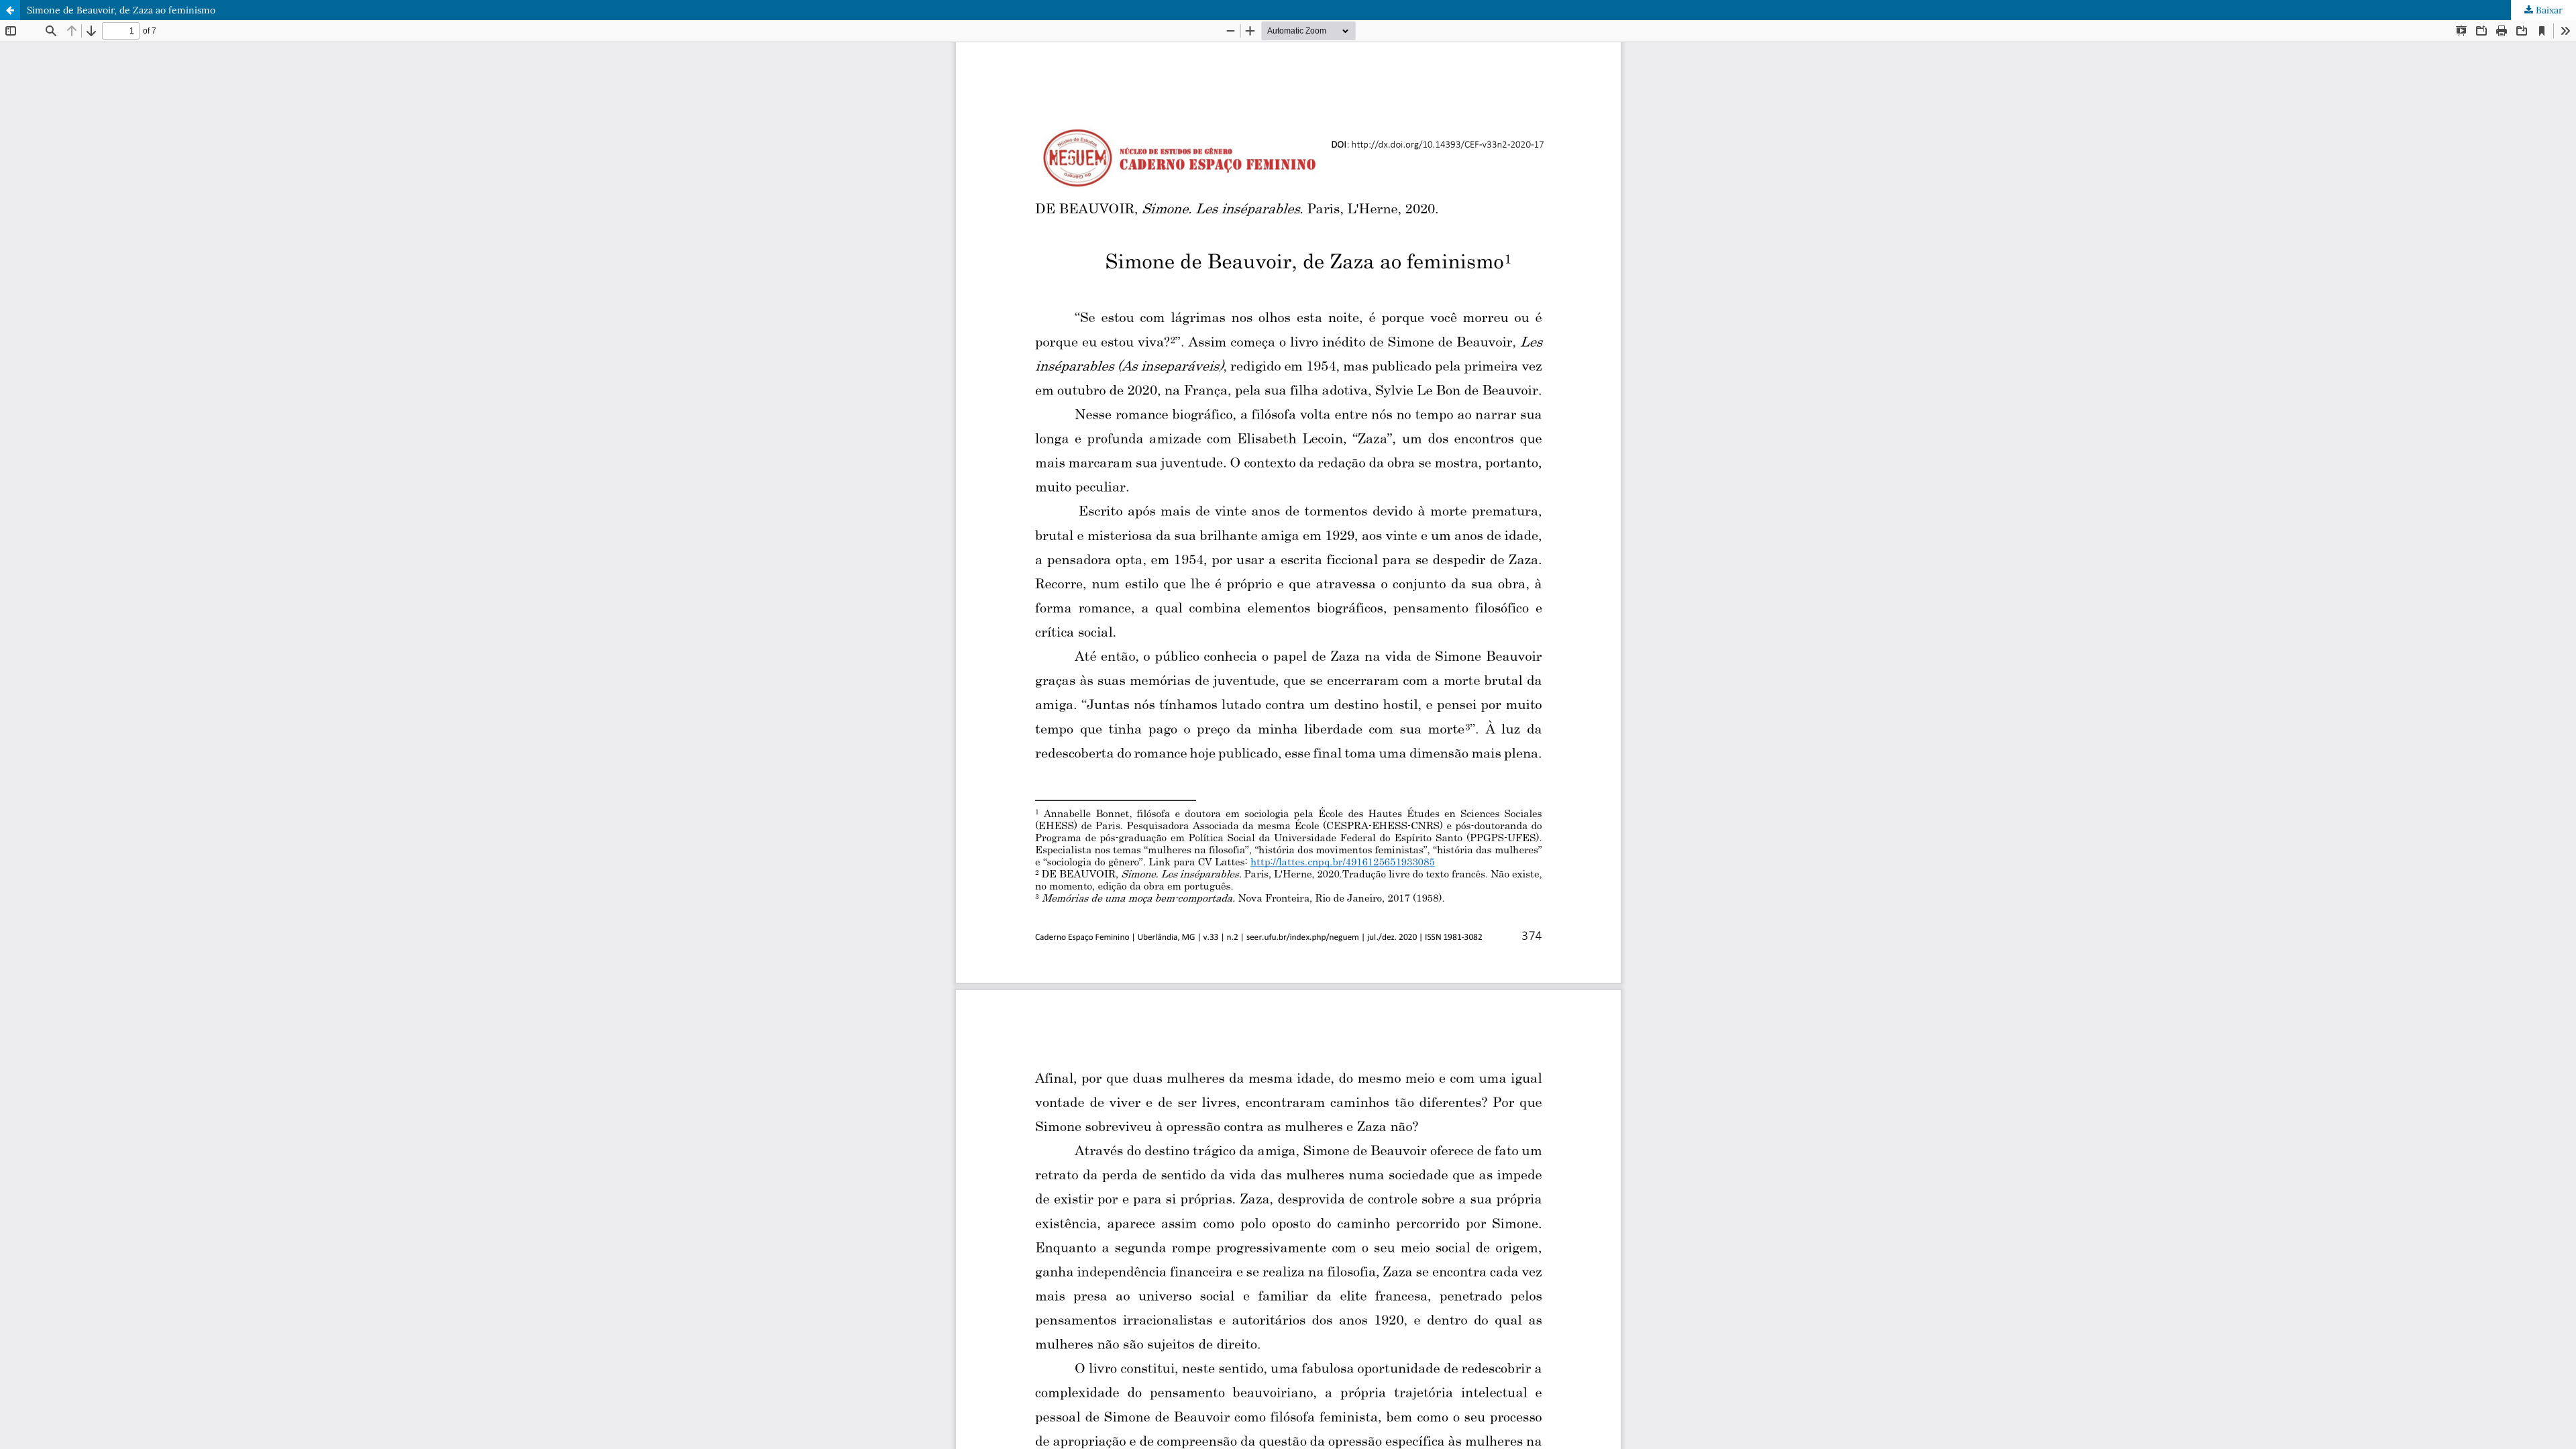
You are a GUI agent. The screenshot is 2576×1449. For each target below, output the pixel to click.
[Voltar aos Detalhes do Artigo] (10, 10)
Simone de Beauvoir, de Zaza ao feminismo (121, 10)
